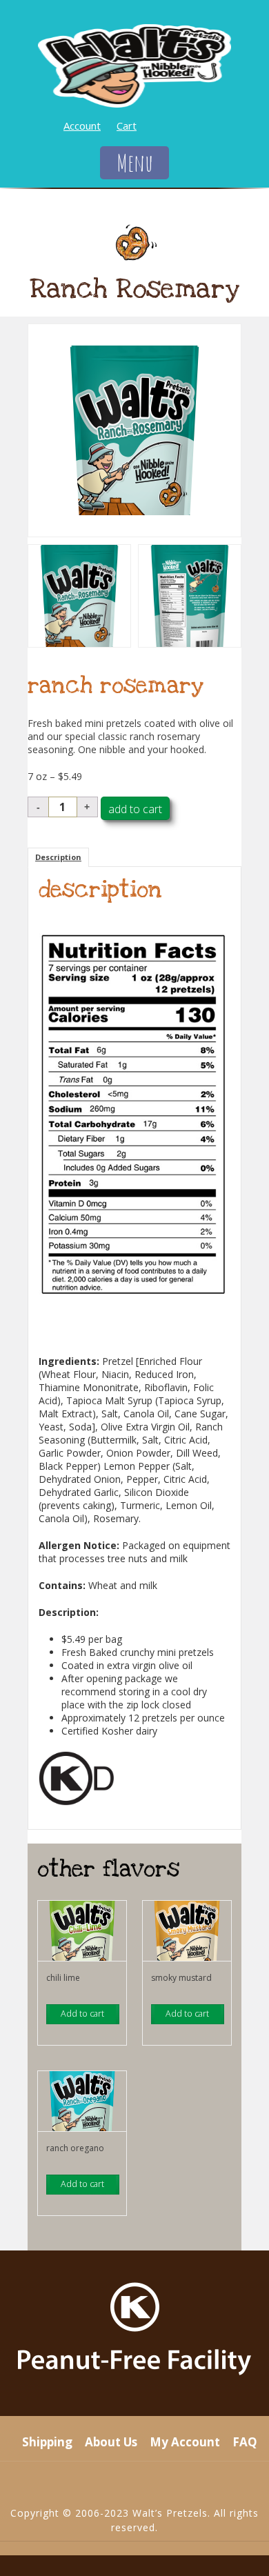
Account (82, 126)
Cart (127, 126)
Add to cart (135, 809)
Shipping (47, 2442)
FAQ (245, 2442)
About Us (111, 2442)
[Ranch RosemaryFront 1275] (134, 430)
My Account (185, 2442)
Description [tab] (58, 857)
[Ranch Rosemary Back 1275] (190, 596)
